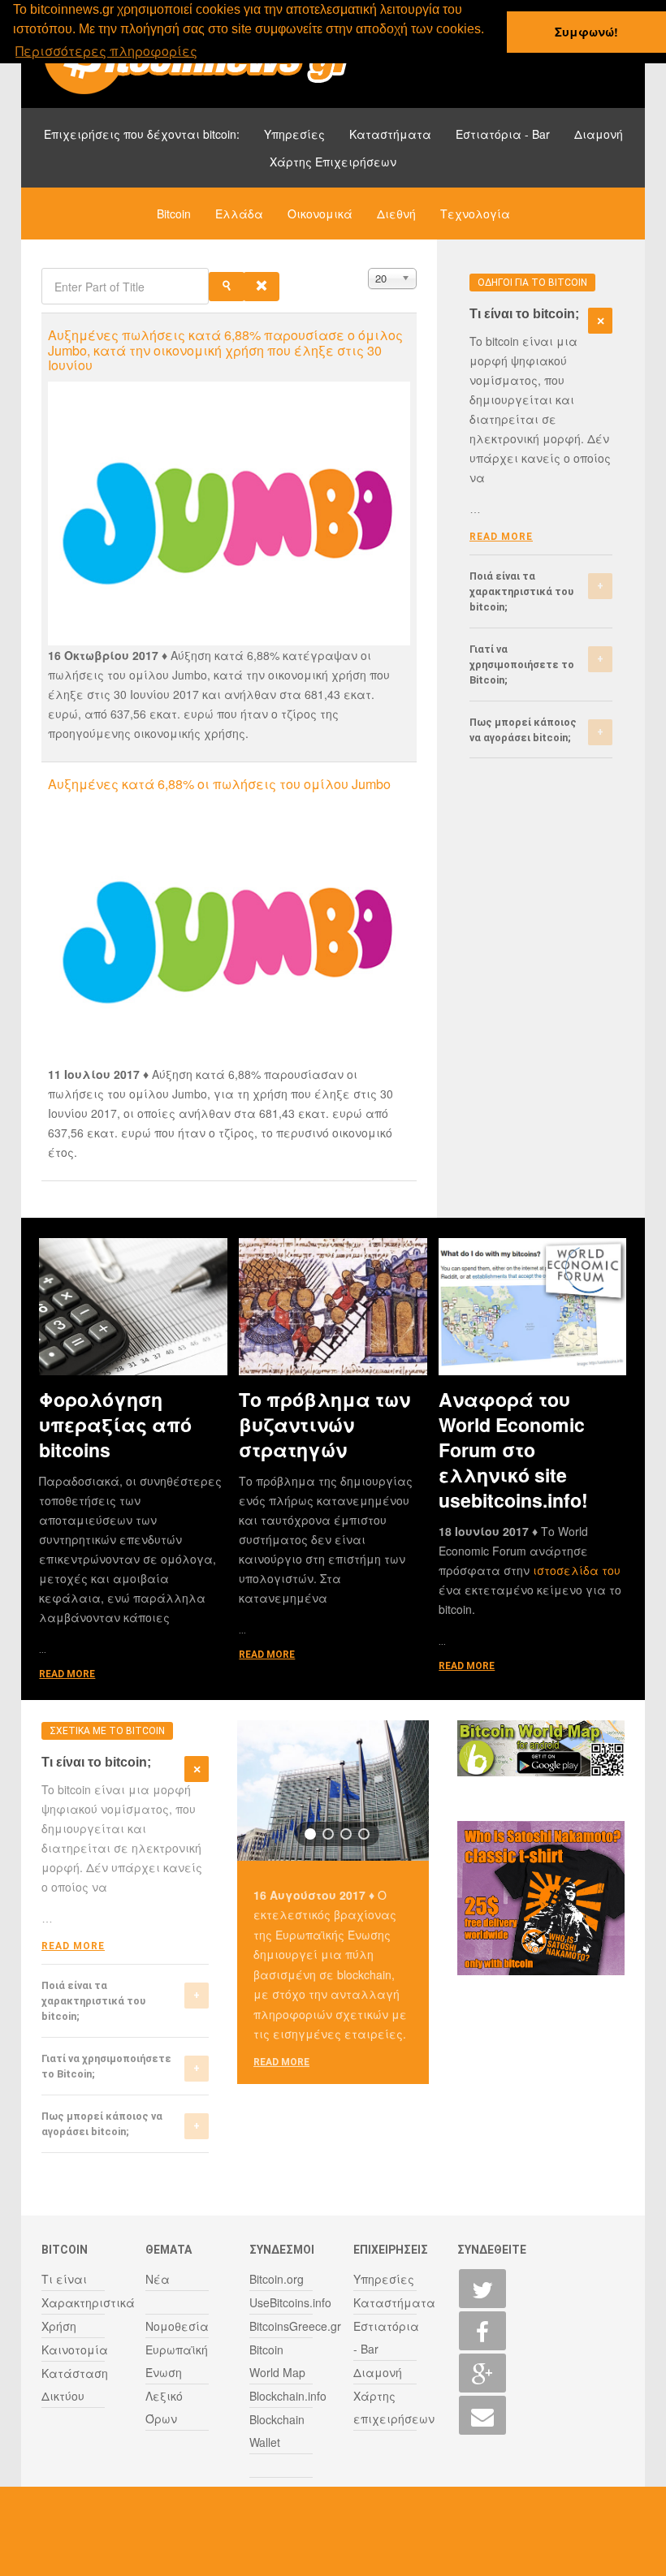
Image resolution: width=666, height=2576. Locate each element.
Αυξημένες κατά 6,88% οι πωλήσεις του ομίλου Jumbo (219, 784)
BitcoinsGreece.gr (295, 2326)
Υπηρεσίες (294, 134)
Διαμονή (599, 134)
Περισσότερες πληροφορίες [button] (106, 51)
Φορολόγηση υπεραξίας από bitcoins (115, 1424)
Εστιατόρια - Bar (503, 134)
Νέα (158, 2279)
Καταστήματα (390, 134)
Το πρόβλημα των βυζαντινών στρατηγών (324, 1424)
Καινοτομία (75, 2349)
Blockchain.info (288, 2396)
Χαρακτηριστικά (88, 2302)
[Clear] (262, 287)
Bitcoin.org (277, 2279)
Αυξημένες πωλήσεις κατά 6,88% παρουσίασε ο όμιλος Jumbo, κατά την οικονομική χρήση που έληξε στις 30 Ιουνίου (225, 350)
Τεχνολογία (475, 214)
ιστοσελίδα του (577, 1570)
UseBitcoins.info (290, 2302)
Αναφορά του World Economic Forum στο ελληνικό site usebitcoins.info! (513, 1450)
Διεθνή (396, 214)
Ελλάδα (239, 214)
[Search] (227, 287)
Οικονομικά (320, 214)
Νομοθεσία (177, 2326)
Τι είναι (64, 2279)
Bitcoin (174, 214)
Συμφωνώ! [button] (586, 32)
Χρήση (59, 2326)
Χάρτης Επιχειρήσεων (333, 162)
